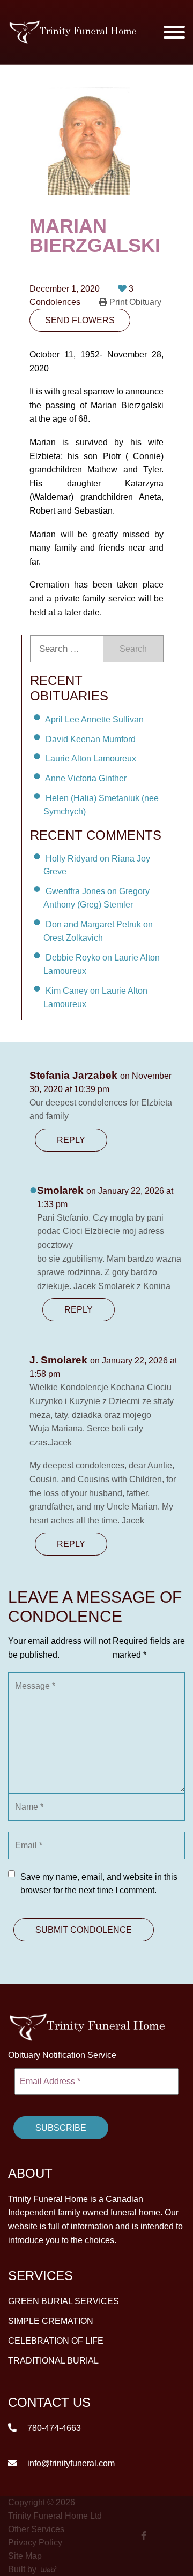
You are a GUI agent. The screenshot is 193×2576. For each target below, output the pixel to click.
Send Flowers (80, 320)
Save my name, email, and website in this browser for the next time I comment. (99, 1884)
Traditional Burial (53, 2361)
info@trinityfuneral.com (70, 2463)
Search (133, 649)
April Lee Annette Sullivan (94, 719)
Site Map (25, 2556)
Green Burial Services (64, 2301)
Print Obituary (134, 302)
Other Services (36, 2529)
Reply (71, 1140)
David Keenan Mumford (91, 739)
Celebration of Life (56, 2341)
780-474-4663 (53, 2428)
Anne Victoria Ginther (86, 778)
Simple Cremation (51, 2321)
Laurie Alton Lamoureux (91, 759)
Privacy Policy (35, 2543)
